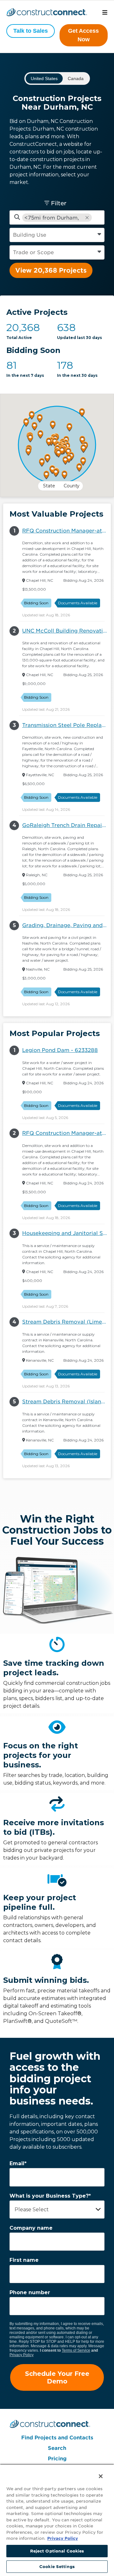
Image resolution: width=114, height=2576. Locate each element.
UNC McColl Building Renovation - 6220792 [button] (66, 631)
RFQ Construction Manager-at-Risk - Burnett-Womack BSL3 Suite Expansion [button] (66, 531)
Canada (76, 78)
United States (44, 78)
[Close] (96, 2472)
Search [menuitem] (57, 2448)
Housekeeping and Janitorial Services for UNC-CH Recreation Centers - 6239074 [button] (66, 1233)
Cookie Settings (57, 2567)
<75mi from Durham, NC (52, 218)
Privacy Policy (22, 2355)
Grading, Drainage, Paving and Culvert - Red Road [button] (66, 925)
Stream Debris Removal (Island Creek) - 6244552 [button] (66, 1402)
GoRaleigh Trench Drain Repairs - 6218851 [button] (66, 825)
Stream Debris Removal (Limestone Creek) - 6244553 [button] (66, 1322)
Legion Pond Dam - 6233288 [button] (60, 1050)
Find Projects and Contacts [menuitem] (57, 2438)
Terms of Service (76, 2350)
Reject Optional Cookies (57, 2551)
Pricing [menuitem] (57, 2459)
